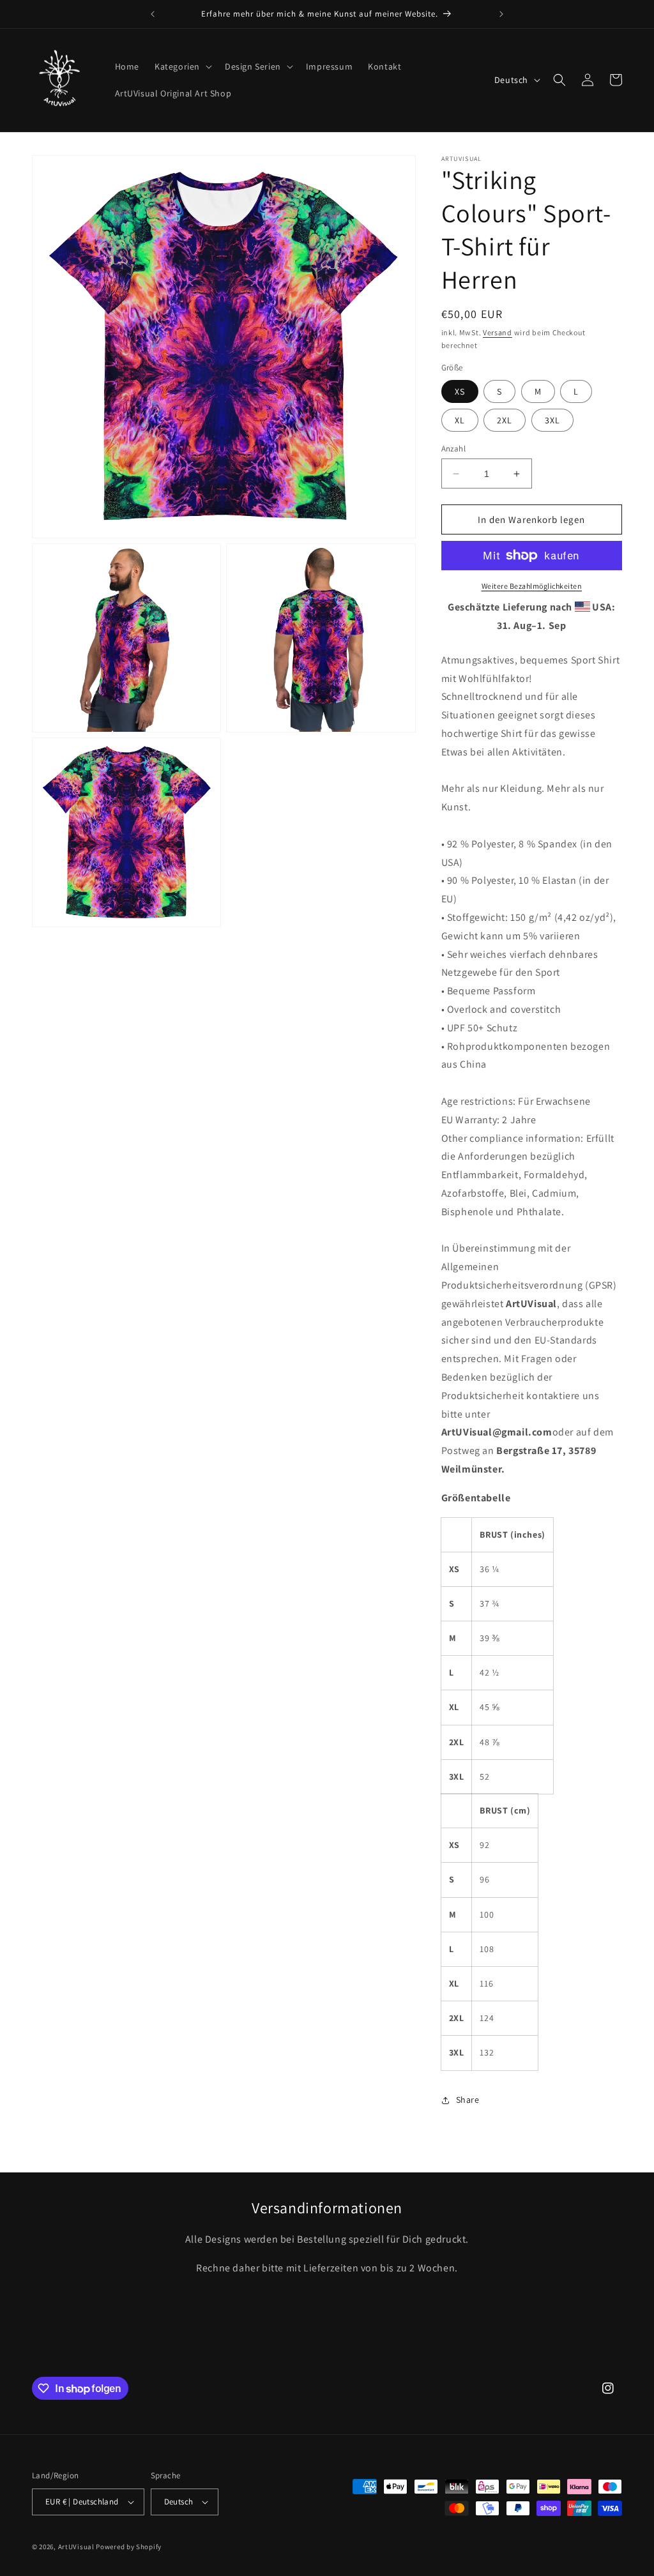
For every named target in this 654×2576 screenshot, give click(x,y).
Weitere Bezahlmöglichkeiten (532, 586)
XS (460, 391)
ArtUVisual (76, 2547)
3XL (552, 420)
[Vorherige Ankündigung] (153, 14)
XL (460, 420)
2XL (505, 420)
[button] (182, 66)
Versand (498, 332)
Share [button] (468, 2100)
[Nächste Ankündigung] (501, 14)
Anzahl (453, 449)
